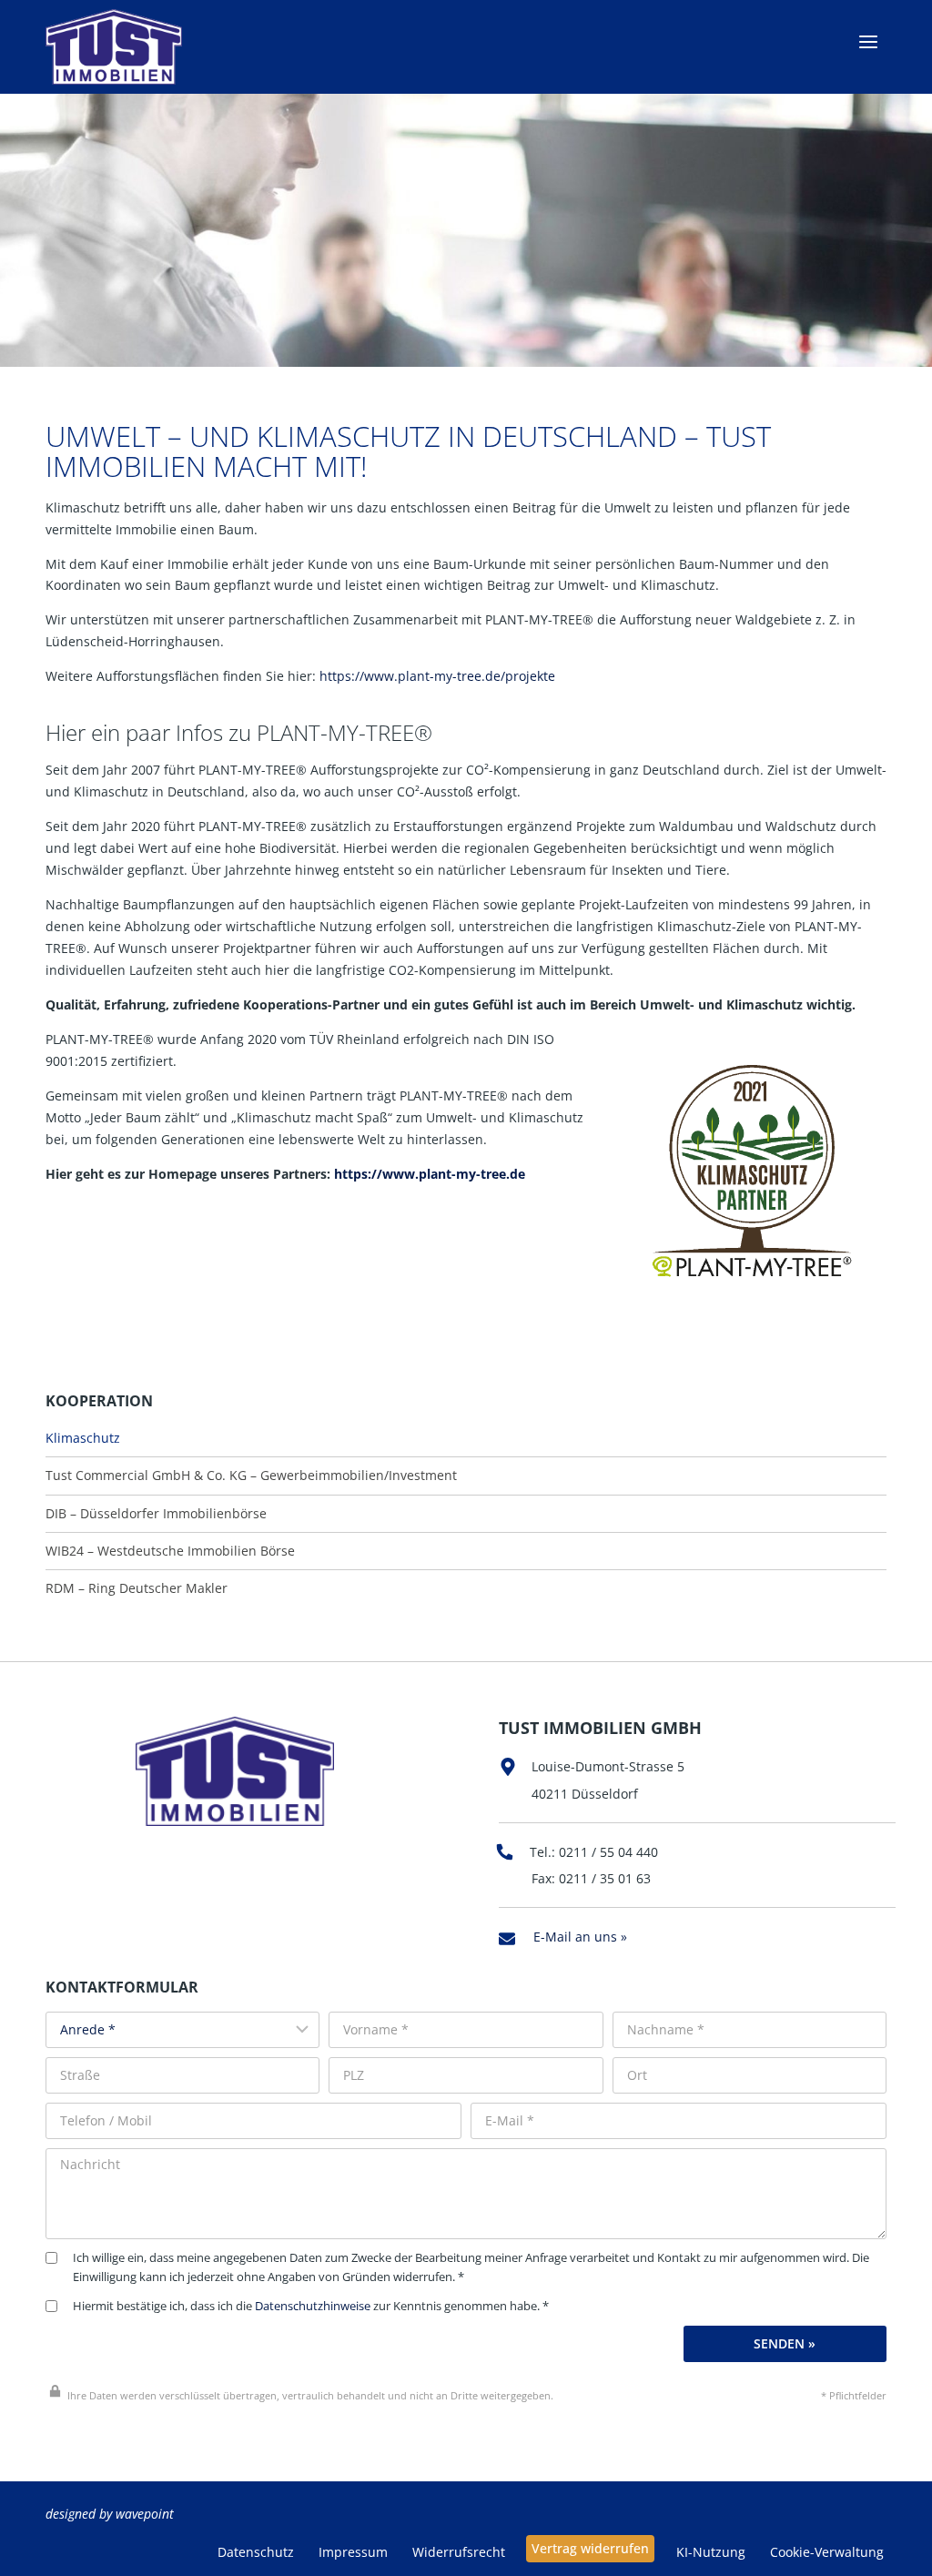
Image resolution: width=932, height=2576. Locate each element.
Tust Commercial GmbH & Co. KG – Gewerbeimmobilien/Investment (251, 1476)
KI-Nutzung (711, 2552)
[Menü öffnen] (868, 42)
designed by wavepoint (110, 2514)
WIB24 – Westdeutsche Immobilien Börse (170, 1551)
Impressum (353, 2552)
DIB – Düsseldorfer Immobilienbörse (156, 1514)
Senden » (785, 2343)
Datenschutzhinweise (313, 2306)
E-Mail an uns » (580, 1937)
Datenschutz (256, 2552)
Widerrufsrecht (459, 2552)
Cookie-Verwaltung (827, 2552)
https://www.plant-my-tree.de (430, 1174)
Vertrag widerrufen (590, 2548)
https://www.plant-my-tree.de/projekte (437, 676)
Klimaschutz (83, 1438)
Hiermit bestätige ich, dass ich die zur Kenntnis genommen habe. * (311, 2306)
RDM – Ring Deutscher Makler (137, 1588)
